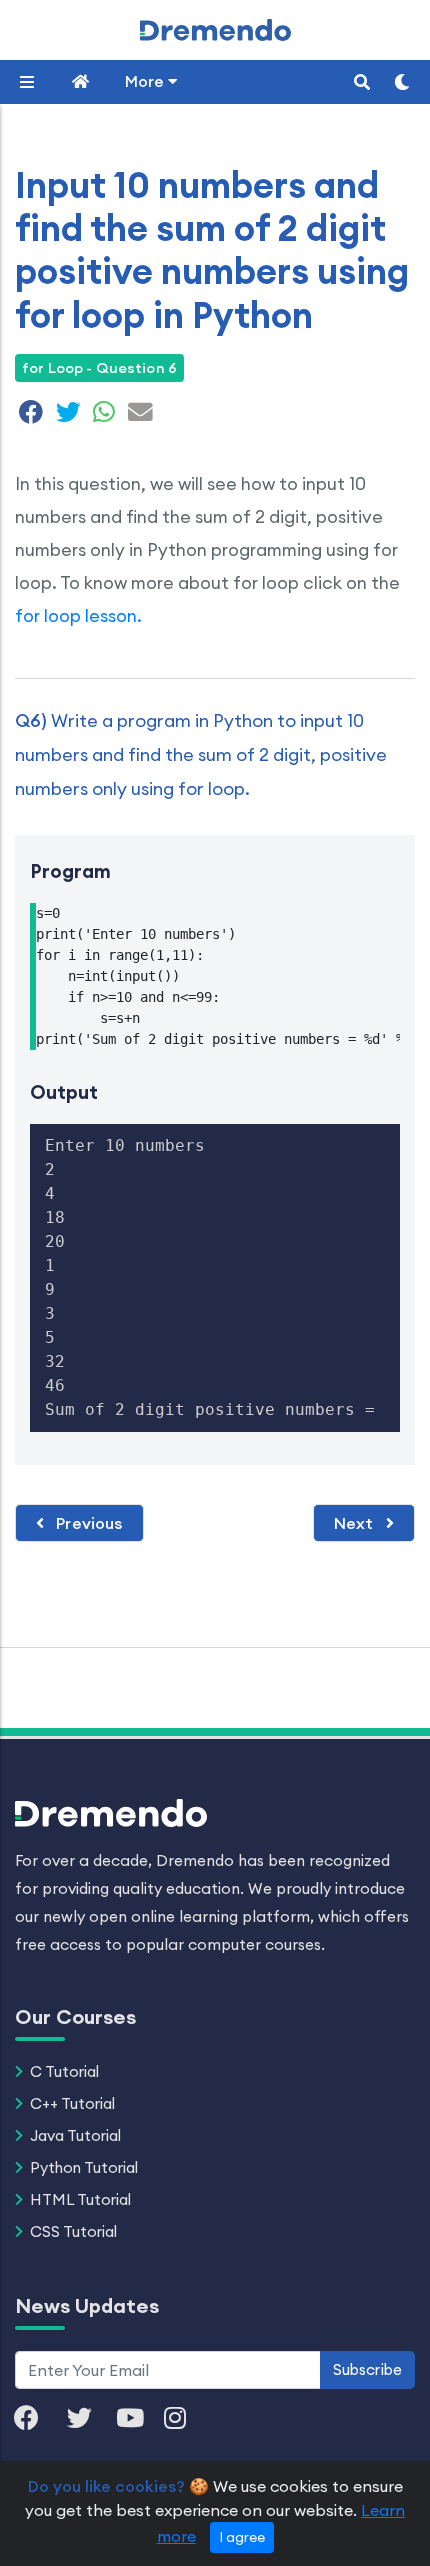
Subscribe (367, 2369)
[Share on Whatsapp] (104, 415)
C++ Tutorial (72, 2103)
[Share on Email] (138, 415)
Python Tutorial (84, 2167)
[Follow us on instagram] (185, 2419)
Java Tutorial (75, 2135)
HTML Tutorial (80, 2199)
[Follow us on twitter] (89, 2419)
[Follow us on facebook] (36, 2419)
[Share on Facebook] (31, 415)
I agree (242, 2537)
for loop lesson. (78, 615)
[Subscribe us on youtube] (140, 2419)
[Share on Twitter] (68, 415)
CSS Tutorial (73, 2231)
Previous (87, 1523)
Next (356, 1523)
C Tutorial (64, 2071)
